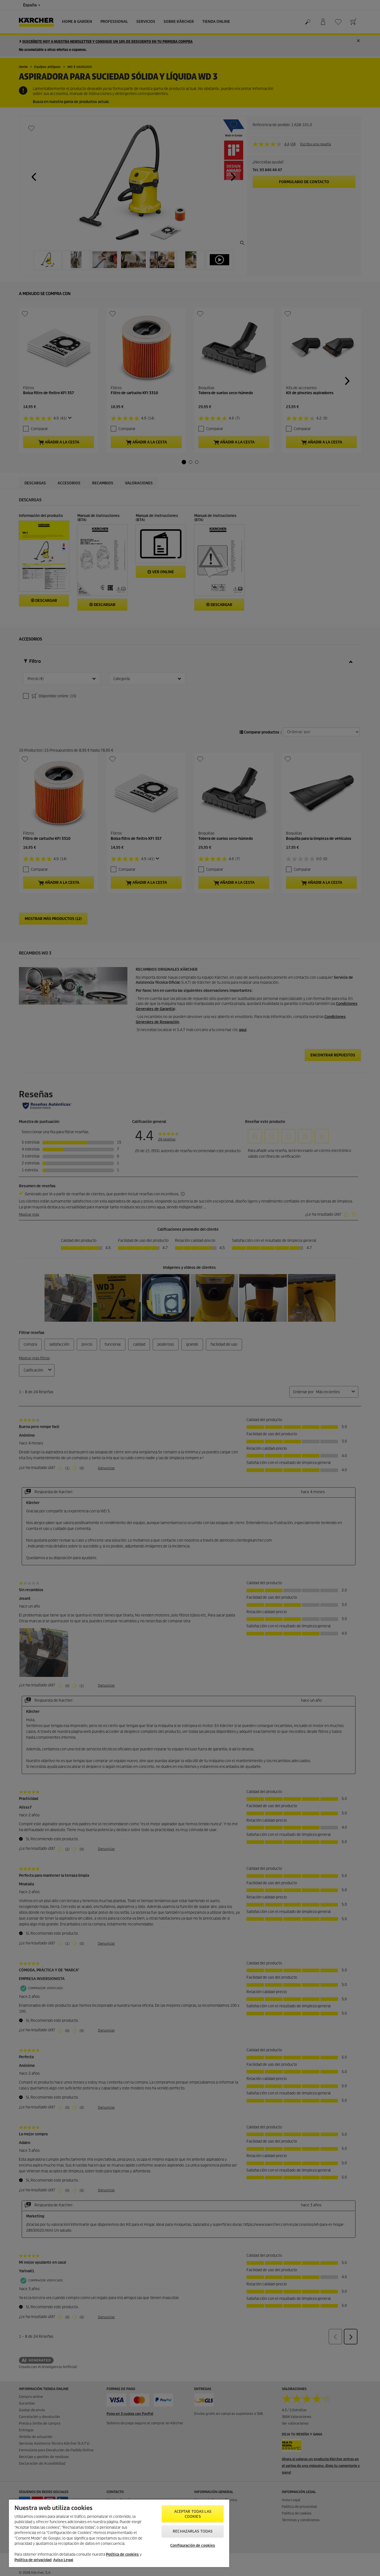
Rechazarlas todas (193, 2531)
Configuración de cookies (193, 2546)
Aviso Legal (63, 2560)
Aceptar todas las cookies (193, 2514)
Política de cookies (122, 2554)
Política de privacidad (33, 2560)
